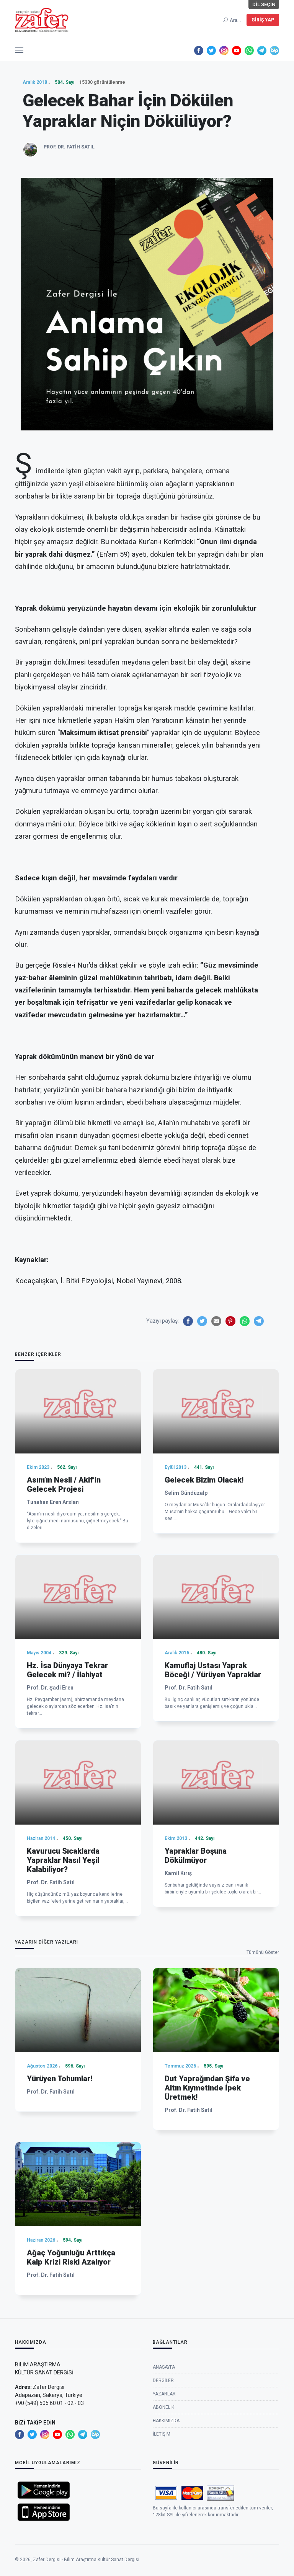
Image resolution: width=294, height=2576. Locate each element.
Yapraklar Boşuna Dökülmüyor (196, 1856)
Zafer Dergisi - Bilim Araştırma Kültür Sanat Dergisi (86, 2560)
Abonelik (163, 2407)
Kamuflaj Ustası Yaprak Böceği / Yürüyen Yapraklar (213, 1670)
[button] (19, 48)
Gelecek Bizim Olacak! (204, 1480)
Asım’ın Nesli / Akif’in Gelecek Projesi (64, 1484)
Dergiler (163, 2380)
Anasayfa (164, 2367)
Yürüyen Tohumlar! (60, 2079)
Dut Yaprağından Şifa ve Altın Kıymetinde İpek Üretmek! (207, 2088)
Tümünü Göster (263, 1952)
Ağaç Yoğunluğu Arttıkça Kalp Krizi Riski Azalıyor (71, 2257)
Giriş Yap (263, 20)
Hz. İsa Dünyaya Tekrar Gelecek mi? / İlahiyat (67, 1670)
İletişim (162, 2434)
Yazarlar (164, 2394)
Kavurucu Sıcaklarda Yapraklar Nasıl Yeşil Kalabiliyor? (63, 1860)
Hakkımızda (166, 2421)
